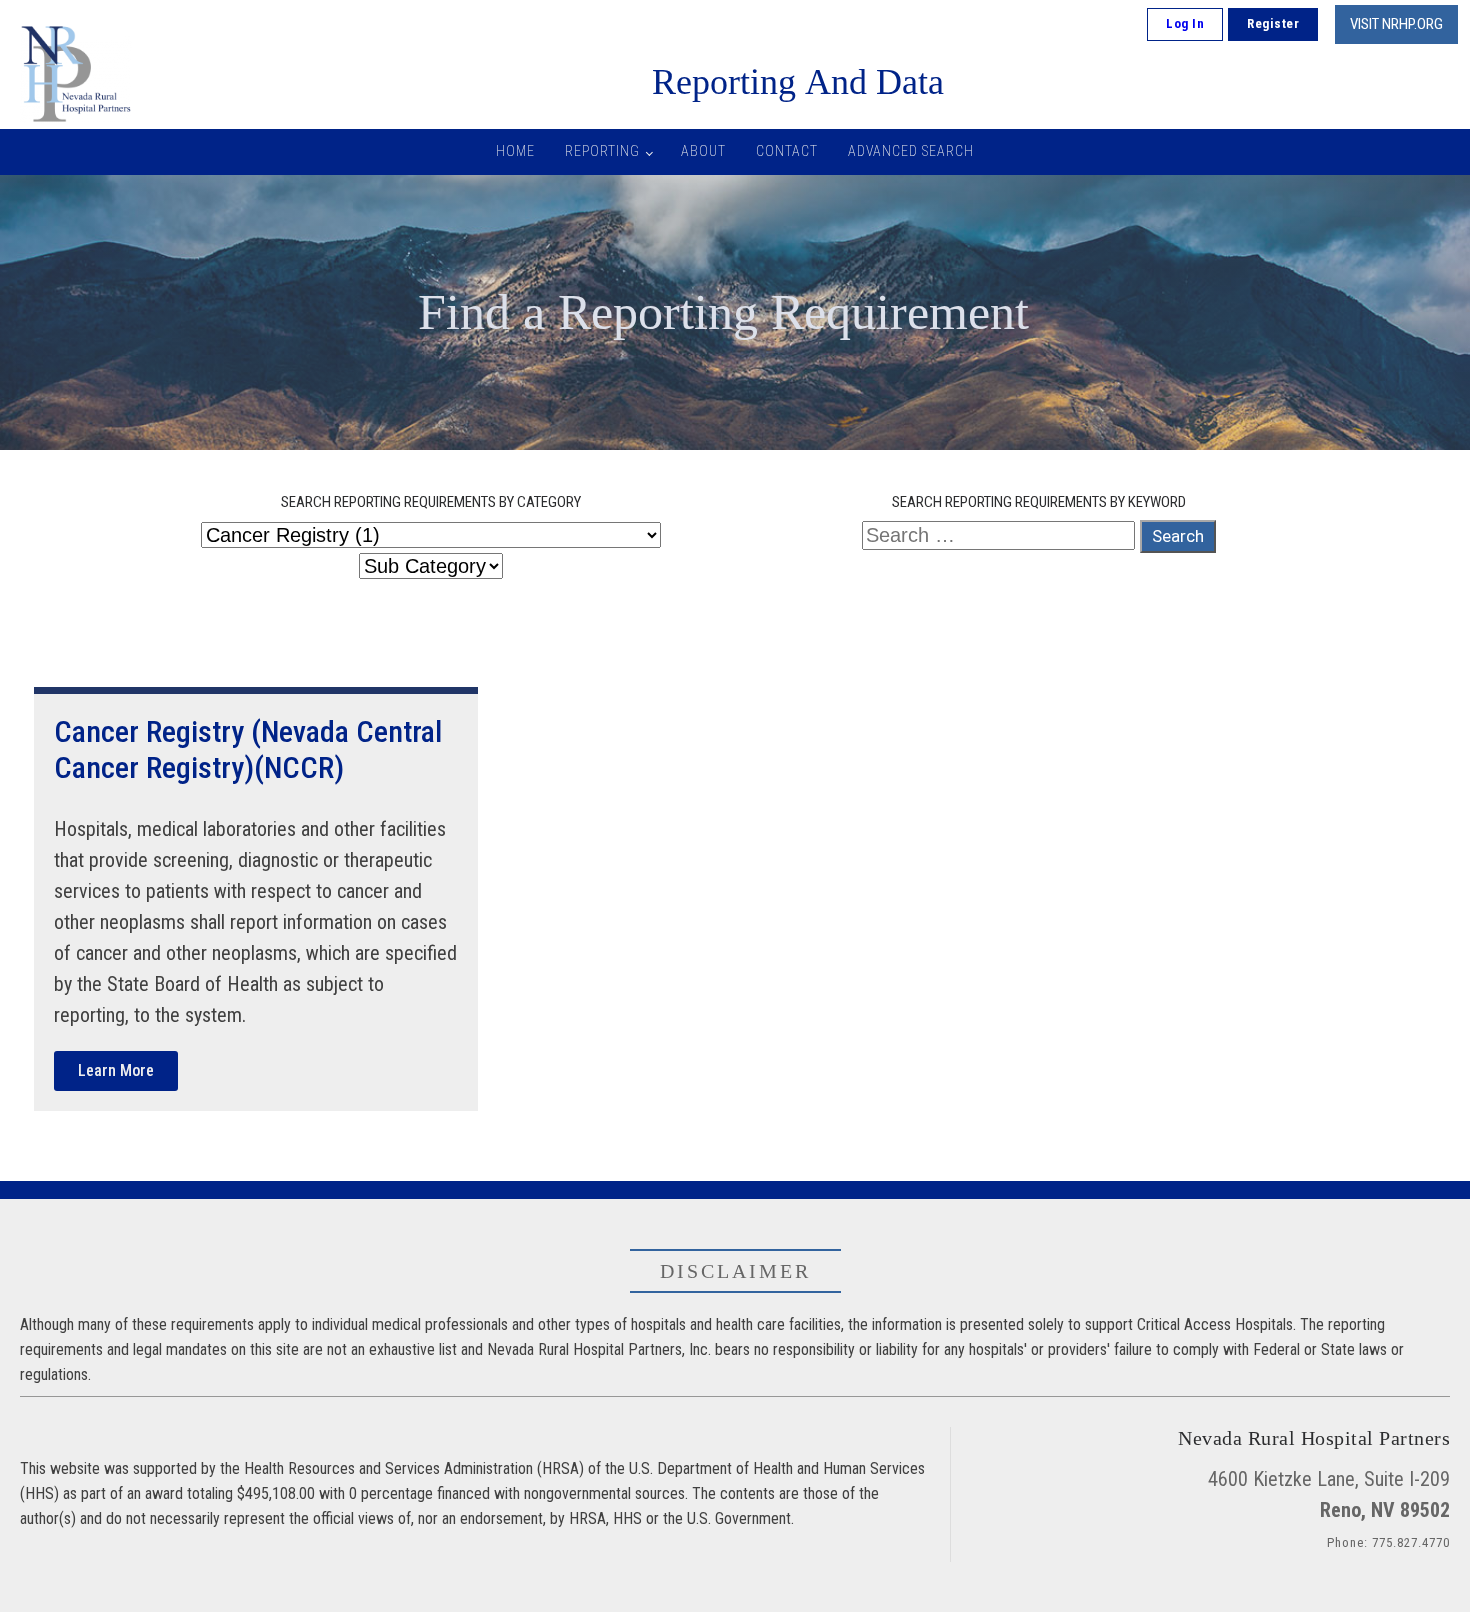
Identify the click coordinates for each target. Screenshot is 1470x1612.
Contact (787, 151)
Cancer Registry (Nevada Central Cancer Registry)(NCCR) (248, 749)
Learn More (116, 1070)
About (703, 151)
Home (515, 151)
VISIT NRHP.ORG (1396, 24)
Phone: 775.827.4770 (1388, 1542)
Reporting (602, 151)
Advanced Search (911, 151)
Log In (1185, 23)
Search (1178, 536)
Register (1273, 23)
